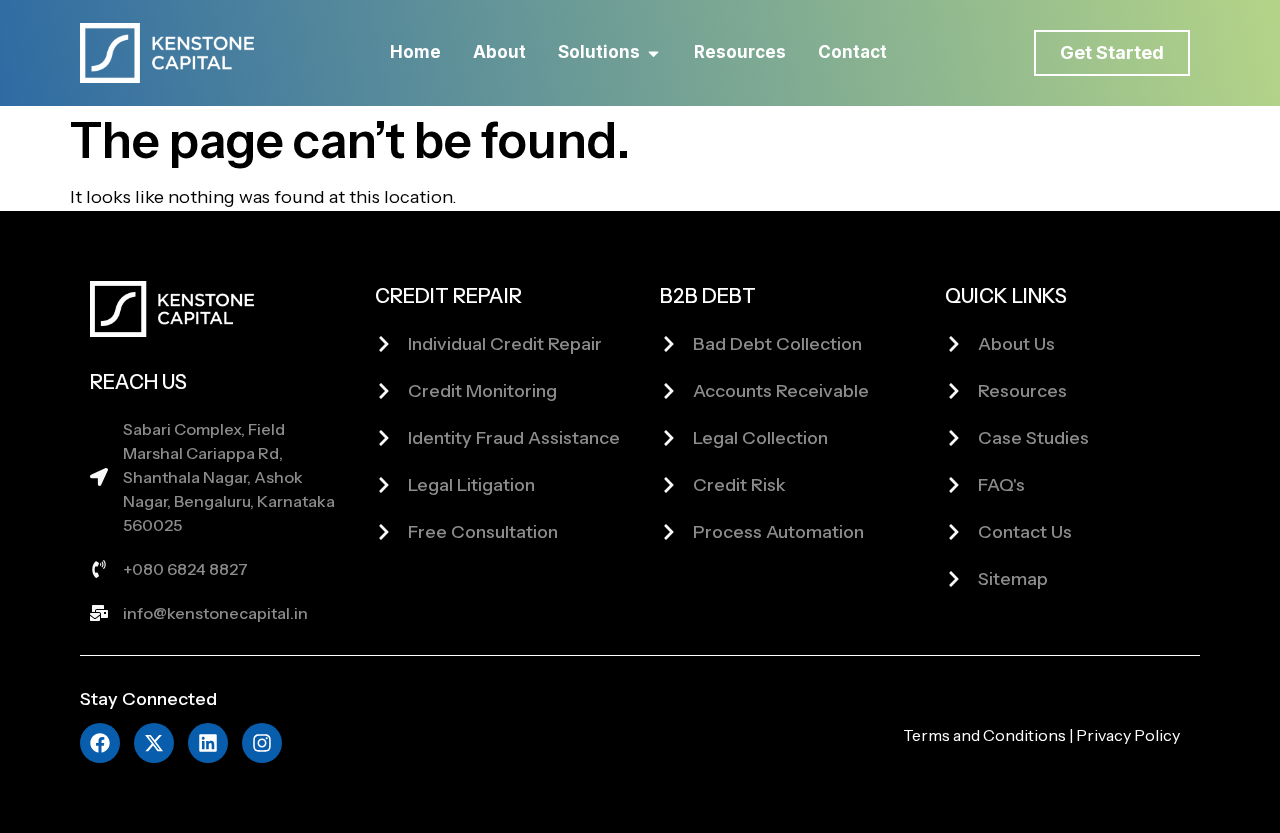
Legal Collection (760, 438)
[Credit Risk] (669, 485)
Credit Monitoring (482, 391)
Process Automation (778, 532)
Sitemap (1013, 579)
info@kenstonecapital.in (215, 613)
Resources (1022, 391)
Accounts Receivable (781, 391)
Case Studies (1033, 438)
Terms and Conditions (984, 735)
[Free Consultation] (384, 532)
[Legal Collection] (669, 438)
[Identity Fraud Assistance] (384, 438)
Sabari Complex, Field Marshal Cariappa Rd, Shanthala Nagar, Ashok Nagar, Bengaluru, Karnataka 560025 (229, 477)
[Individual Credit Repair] (384, 344)
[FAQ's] (954, 485)
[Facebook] (100, 743)
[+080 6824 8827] (99, 569)
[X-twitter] (154, 743)
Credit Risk (739, 485)
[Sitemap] (954, 579)
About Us (1016, 344)
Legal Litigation (471, 485)
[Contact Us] (954, 532)
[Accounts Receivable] (669, 391)
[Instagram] (262, 743)
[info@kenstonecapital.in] (99, 613)
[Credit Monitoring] (384, 391)
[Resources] (954, 391)
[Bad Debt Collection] (669, 344)
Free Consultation (483, 532)
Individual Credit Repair (505, 344)
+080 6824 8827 (185, 569)
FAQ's (1001, 485)
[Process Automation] (669, 532)
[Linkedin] (208, 743)
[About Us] (954, 344)
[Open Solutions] (653, 53)
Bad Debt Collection (777, 344)
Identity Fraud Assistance (514, 438)
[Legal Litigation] (384, 485)
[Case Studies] (954, 438)
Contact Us (1025, 532)
